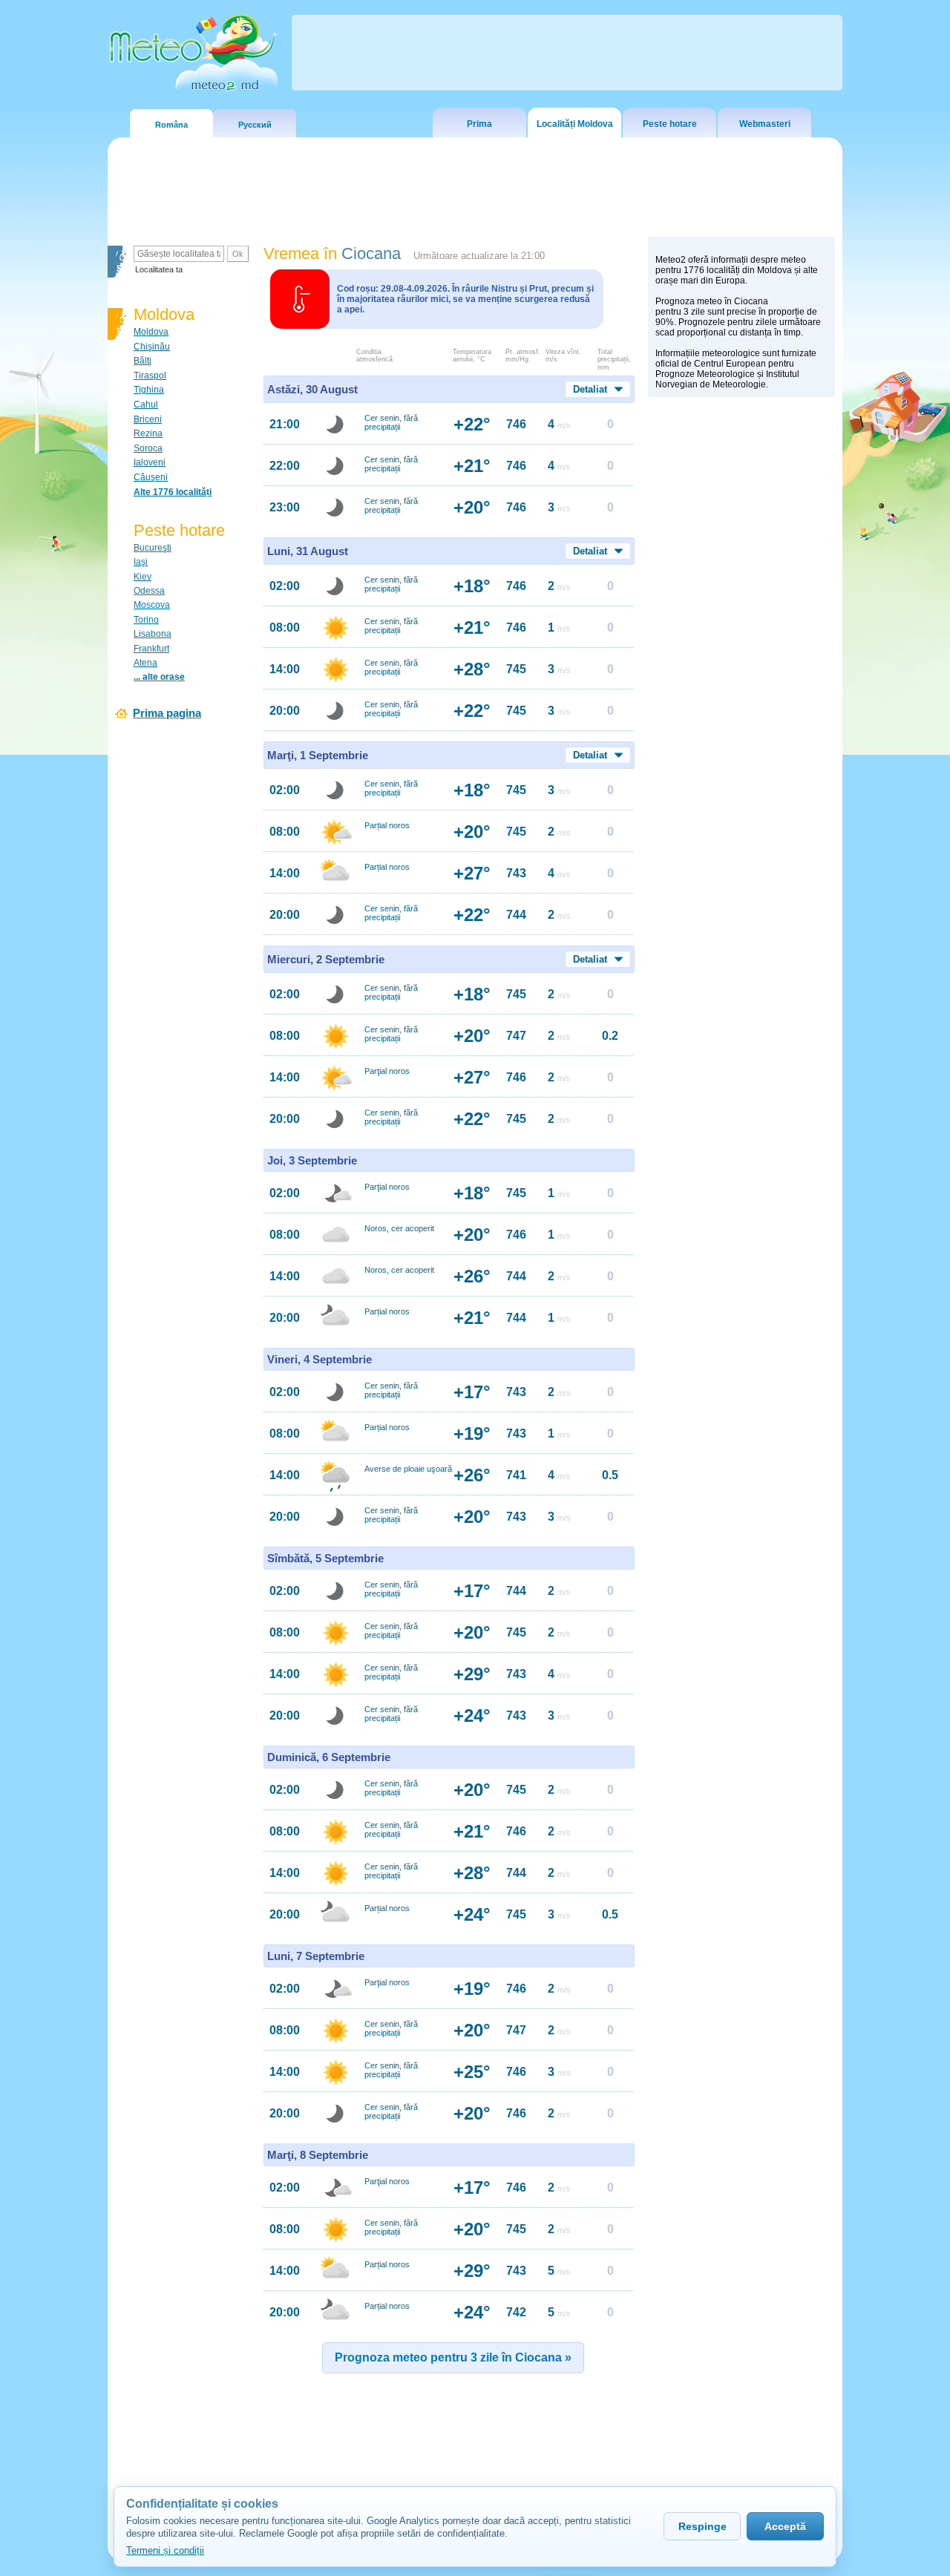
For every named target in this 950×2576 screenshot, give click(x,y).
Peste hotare (670, 124)
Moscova (152, 605)
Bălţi (142, 361)
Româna (171, 125)
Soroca (148, 448)
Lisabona (153, 634)
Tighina (149, 390)
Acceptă (785, 2526)
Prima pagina (167, 713)
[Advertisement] (741, 661)
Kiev (142, 577)
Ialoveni (150, 462)
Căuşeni (151, 477)
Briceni (148, 419)
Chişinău (152, 347)
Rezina (148, 433)
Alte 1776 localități (173, 492)
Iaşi (141, 562)
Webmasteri (765, 124)
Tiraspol (150, 376)
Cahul (146, 404)
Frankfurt (151, 649)
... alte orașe (159, 677)
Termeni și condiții (165, 2550)
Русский (255, 125)
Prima (479, 124)
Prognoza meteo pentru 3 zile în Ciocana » (453, 2357)
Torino (146, 620)
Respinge (702, 2526)
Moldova (151, 332)
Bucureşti (153, 548)
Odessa (149, 591)
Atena (145, 663)
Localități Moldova (575, 124)
